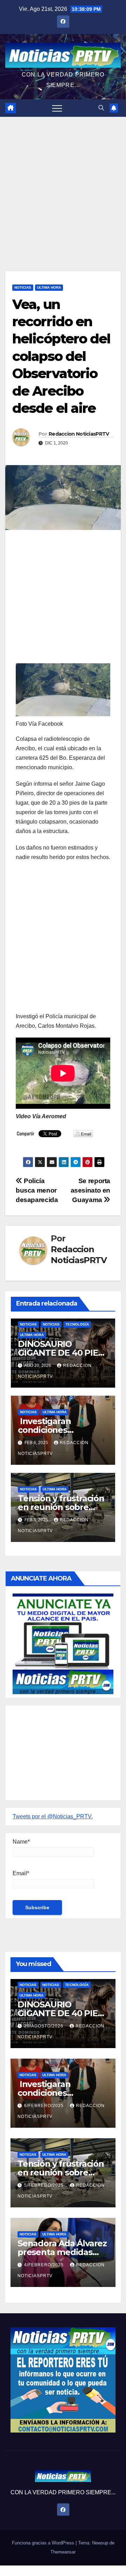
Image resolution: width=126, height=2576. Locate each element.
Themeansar (63, 2552)
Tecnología (77, 1324)
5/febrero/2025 (45, 2185)
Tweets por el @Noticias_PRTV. (53, 1816)
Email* (21, 1873)
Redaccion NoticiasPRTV (79, 434)
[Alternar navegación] (57, 108)
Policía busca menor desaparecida (37, 1190)
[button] (101, 108)
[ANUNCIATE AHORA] (63, 1643)
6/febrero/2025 (45, 2106)
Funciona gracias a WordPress (44, 2543)
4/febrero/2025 (45, 2265)
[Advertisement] (63, 183)
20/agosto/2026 (44, 2026)
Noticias (23, 287)
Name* (21, 1842)
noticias (28, 1324)
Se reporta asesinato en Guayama (90, 1190)
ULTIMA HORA (49, 287)
